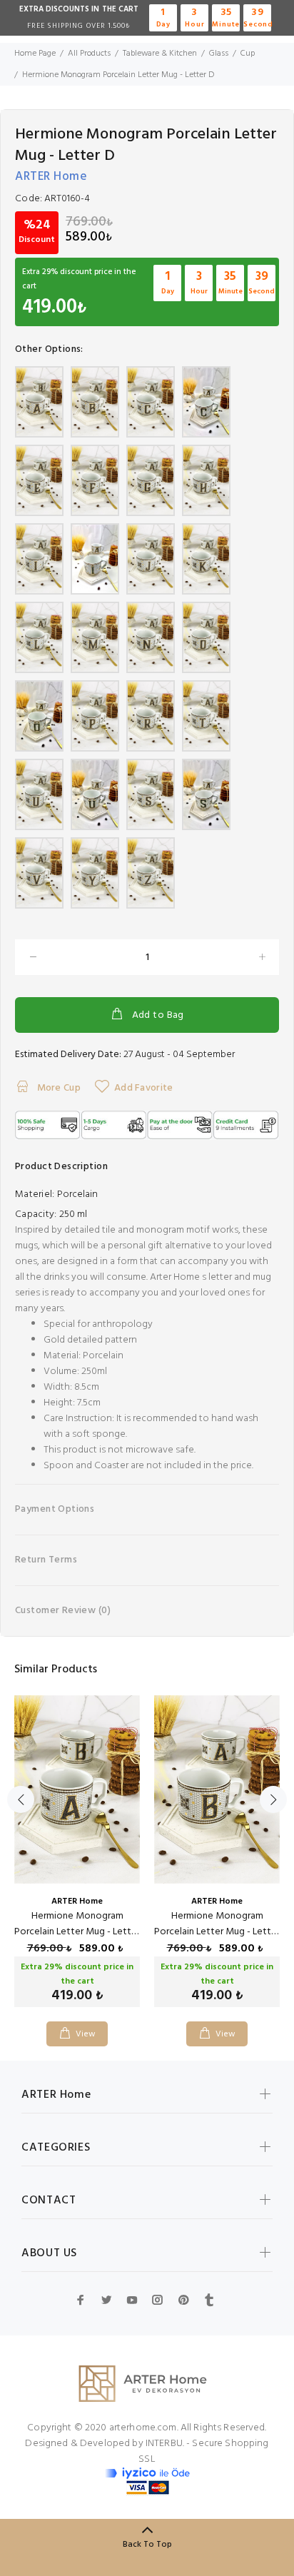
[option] (77, 1860)
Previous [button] (21, 1799)
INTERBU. (165, 2444)
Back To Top (147, 2545)
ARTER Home (51, 177)
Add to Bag (158, 1015)
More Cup (57, 1088)
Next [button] (273, 1799)
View (86, 2034)
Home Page (35, 54)
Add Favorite (143, 1088)
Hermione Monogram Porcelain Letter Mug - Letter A (77, 1932)
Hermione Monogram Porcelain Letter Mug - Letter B (217, 1932)
